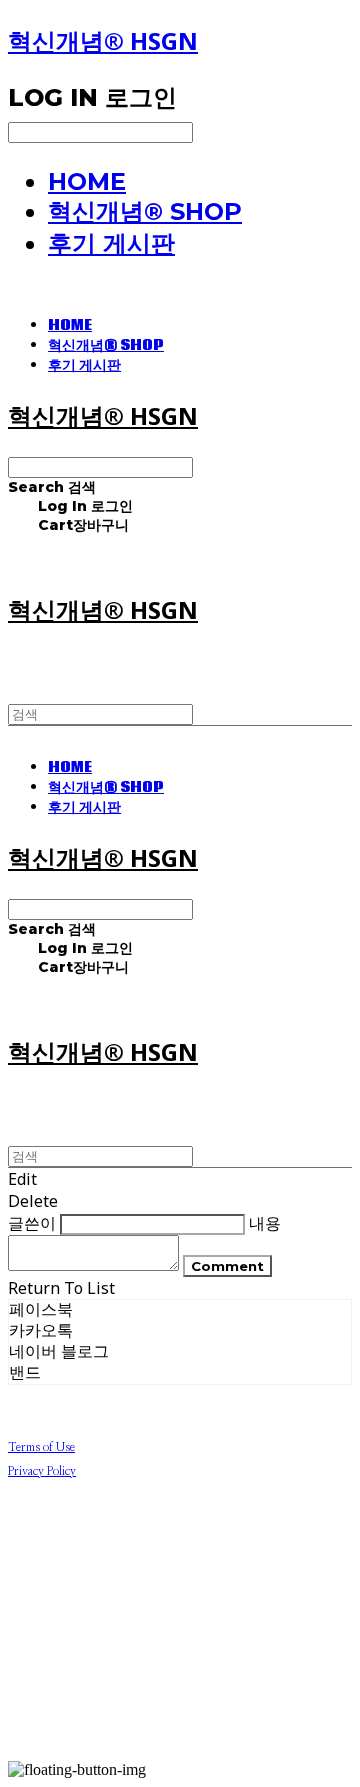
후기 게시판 (111, 243)
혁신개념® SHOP (145, 211)
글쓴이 (32, 1223)
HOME (87, 181)
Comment (227, 1266)
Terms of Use (41, 1447)
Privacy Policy (42, 1471)
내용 (265, 1223)
